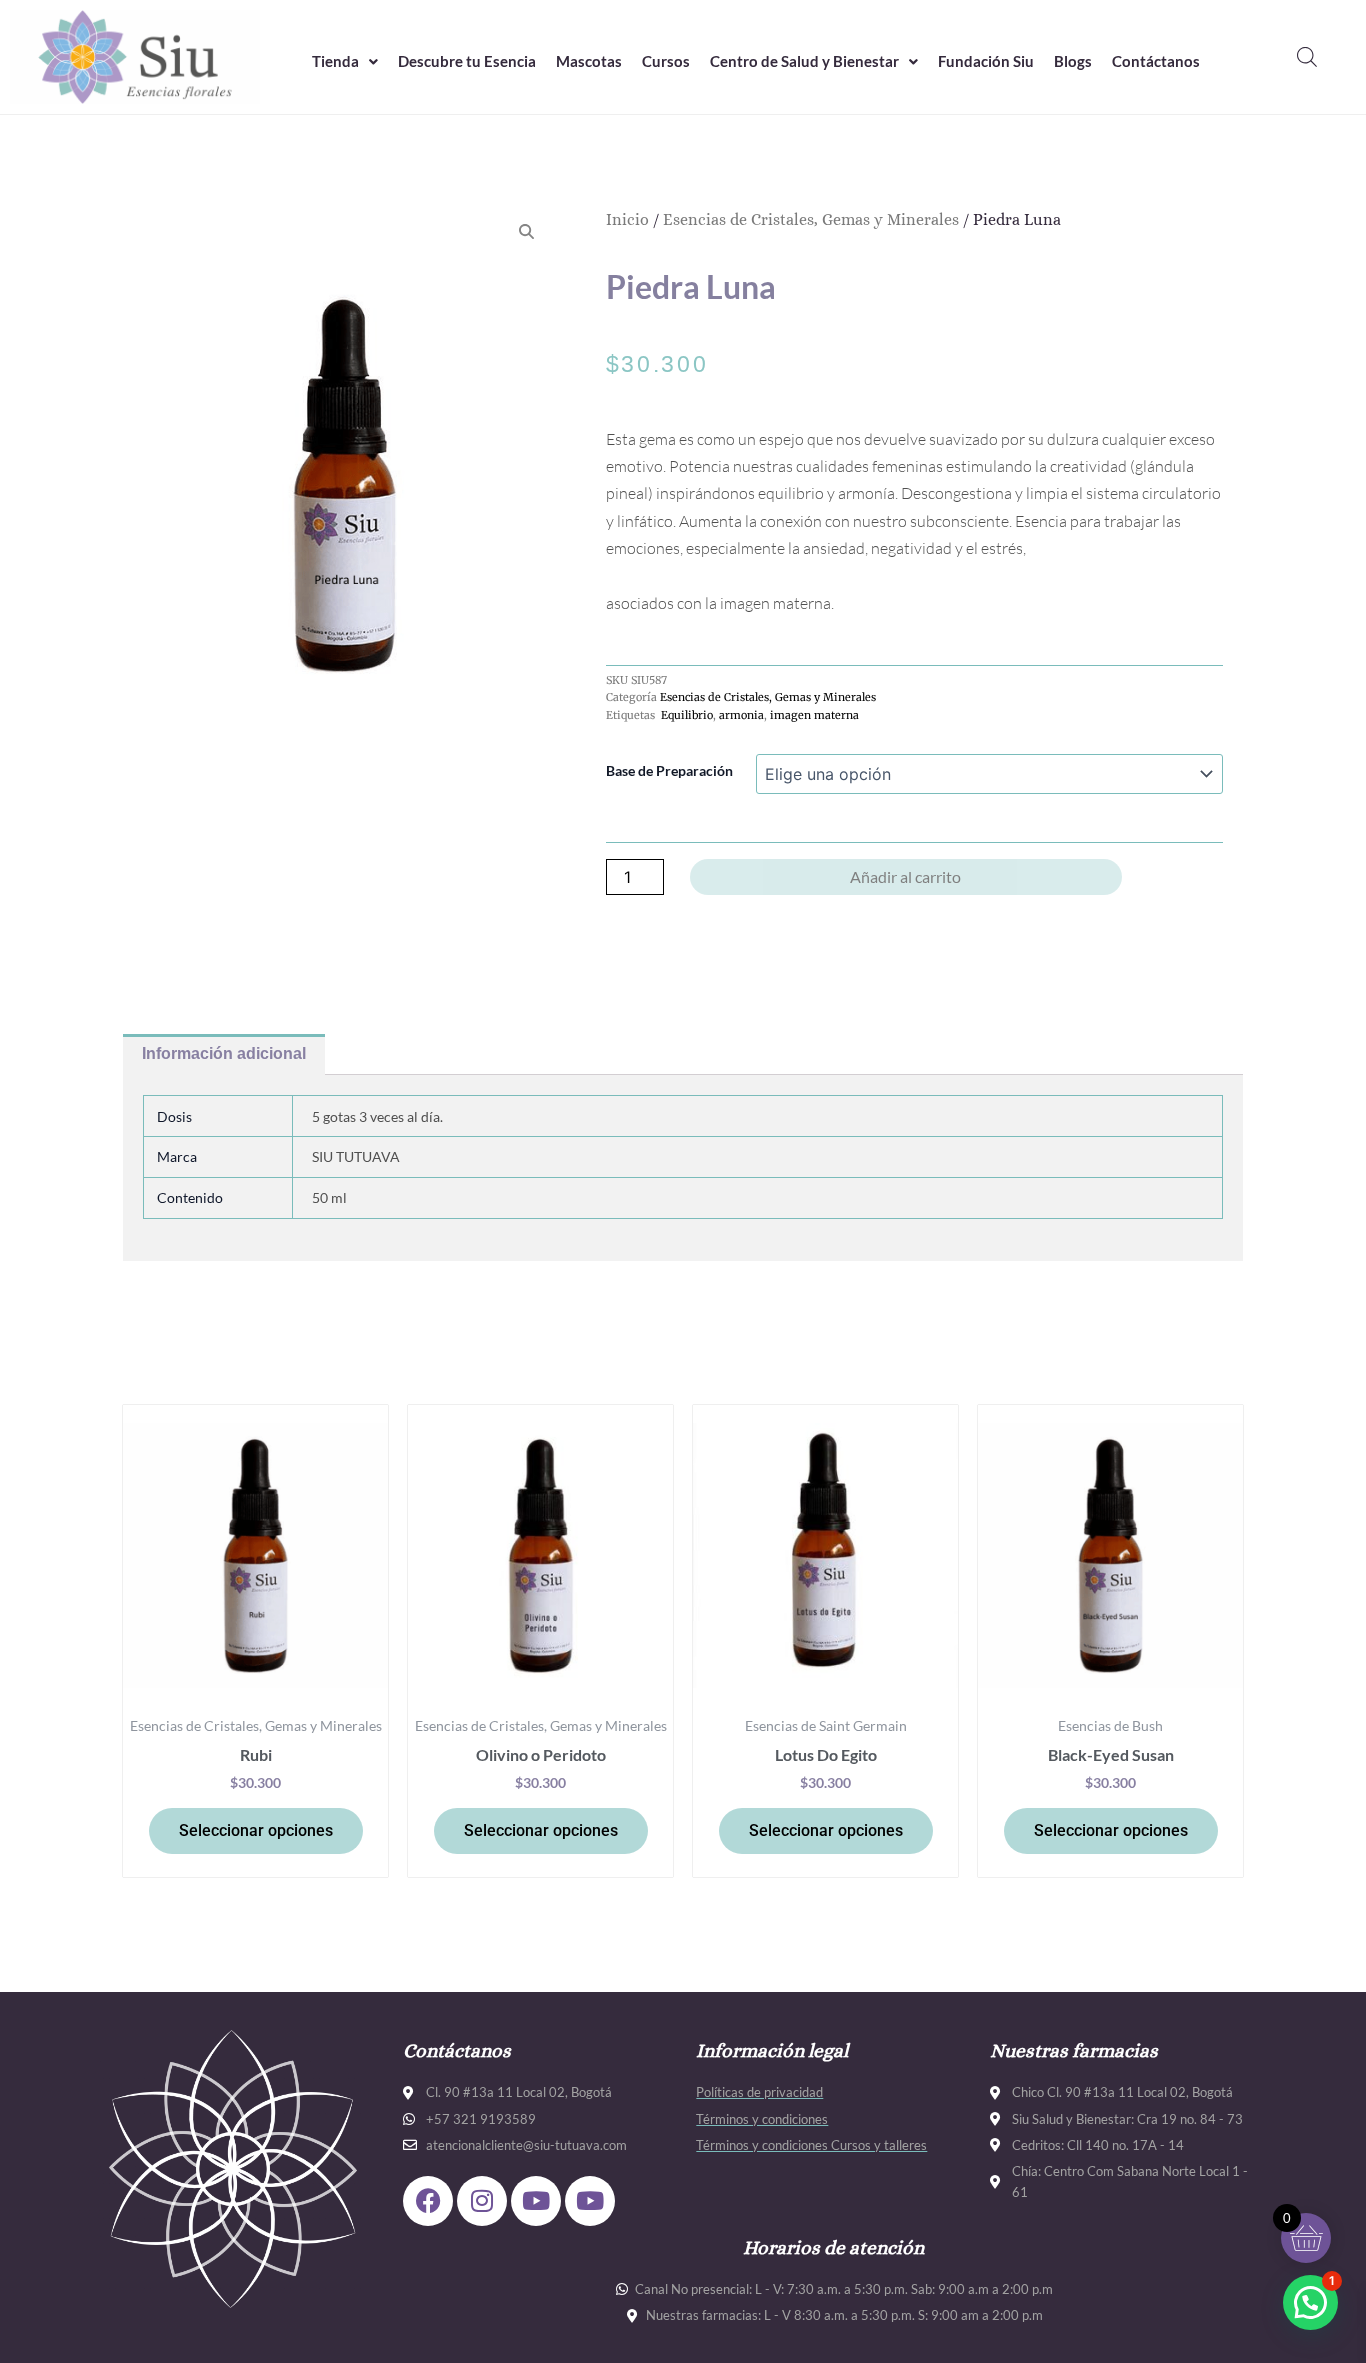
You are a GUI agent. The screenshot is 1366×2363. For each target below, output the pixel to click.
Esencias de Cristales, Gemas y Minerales (811, 219)
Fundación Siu (986, 61)
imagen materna (814, 715)
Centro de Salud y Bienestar (804, 61)
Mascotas (589, 61)
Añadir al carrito (905, 876)
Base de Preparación (669, 770)
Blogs (1073, 61)
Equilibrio (685, 715)
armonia (741, 715)
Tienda (335, 61)
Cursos (666, 61)
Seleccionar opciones (256, 1830)
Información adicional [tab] (224, 1053)
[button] (345, 61)
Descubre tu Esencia (467, 61)
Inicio (627, 219)
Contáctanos (1156, 61)
